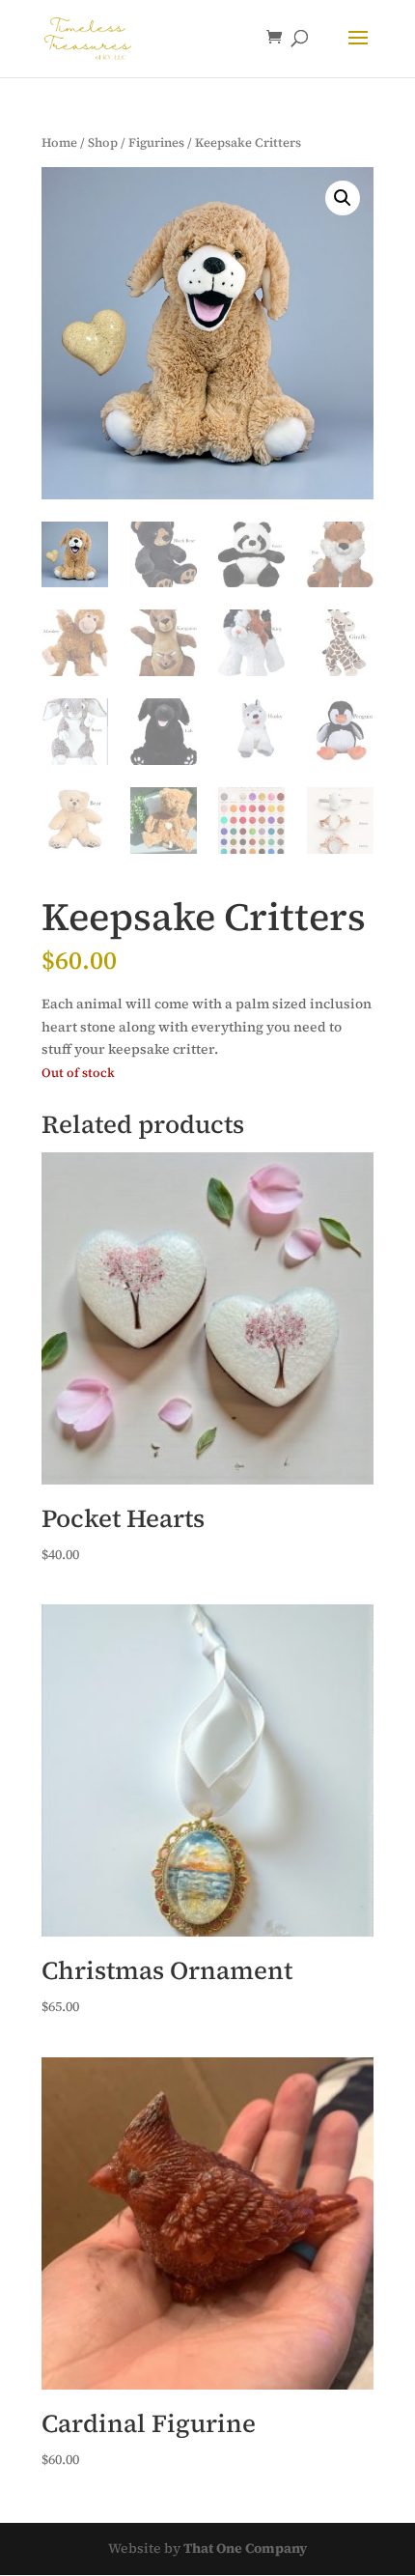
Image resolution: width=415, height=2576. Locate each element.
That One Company (245, 2548)
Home (59, 142)
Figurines (156, 142)
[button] (343, 198)
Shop (103, 142)
